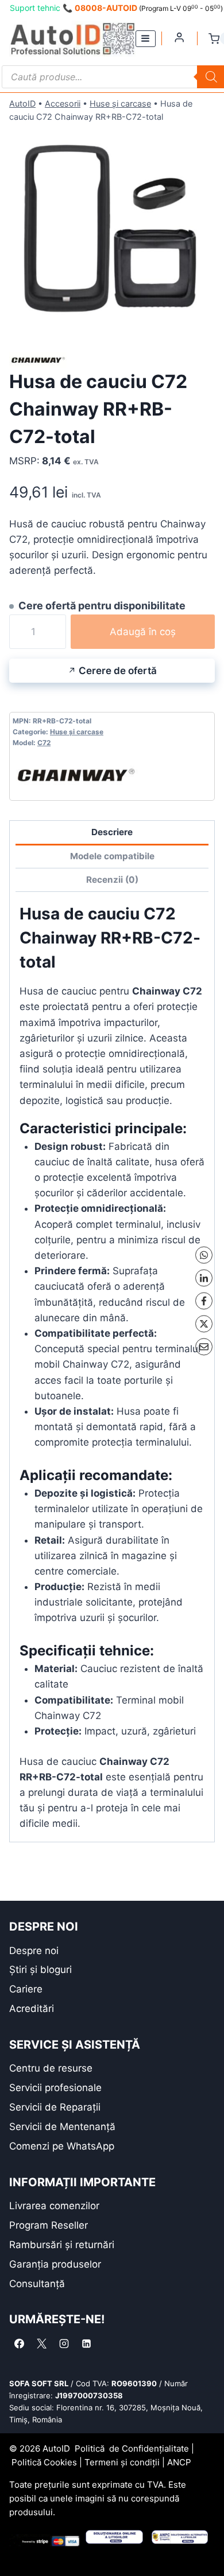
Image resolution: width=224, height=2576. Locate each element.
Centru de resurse (51, 2068)
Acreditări (32, 2009)
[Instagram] (64, 2343)
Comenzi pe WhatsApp (62, 2146)
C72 (44, 743)
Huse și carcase (120, 103)
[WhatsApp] (204, 1255)
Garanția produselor (55, 2264)
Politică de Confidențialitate (132, 2448)
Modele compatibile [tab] (112, 856)
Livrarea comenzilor (54, 2206)
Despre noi (34, 1951)
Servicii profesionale (55, 2088)
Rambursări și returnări (62, 2245)
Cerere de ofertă (118, 671)
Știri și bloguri (40, 1970)
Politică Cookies (44, 2462)
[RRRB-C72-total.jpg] (112, 230)
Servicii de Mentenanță (62, 2127)
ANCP (179, 2462)
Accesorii (63, 103)
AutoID (22, 103)
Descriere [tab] (112, 832)
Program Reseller (49, 2225)
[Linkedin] (86, 2343)
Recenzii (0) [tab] (112, 880)
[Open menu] (146, 39)
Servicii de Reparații (55, 2107)
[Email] (204, 1347)
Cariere (26, 1989)
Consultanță (37, 2284)
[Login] (179, 37)
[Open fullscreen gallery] (203, 321)
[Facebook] (204, 1301)
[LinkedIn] (204, 1278)
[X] (204, 1324)
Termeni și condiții (122, 2462)
